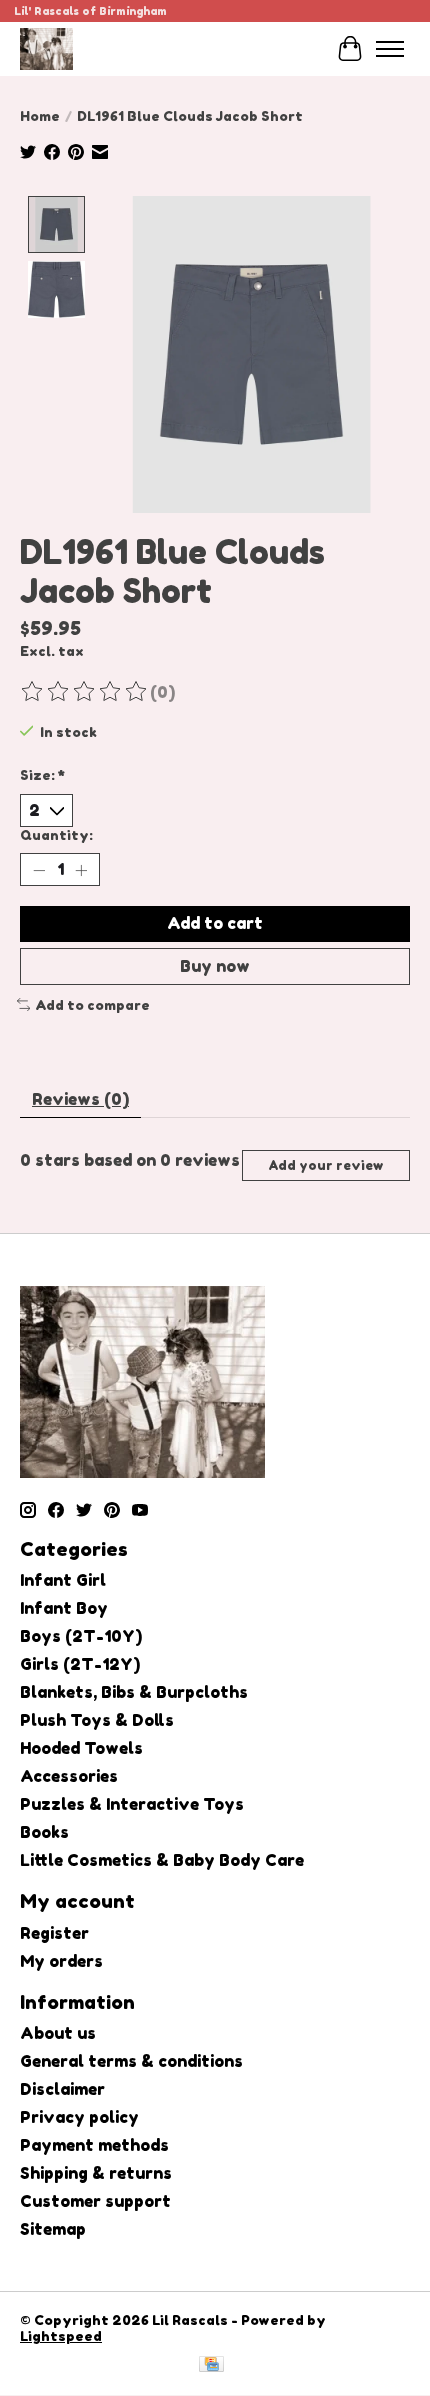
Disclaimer (62, 2089)
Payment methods (94, 2145)
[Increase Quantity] (81, 870)
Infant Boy (64, 1608)
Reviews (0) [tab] (80, 1099)
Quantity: (56, 835)
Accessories (69, 1776)
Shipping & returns (96, 2173)
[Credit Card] (211, 2365)
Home (40, 116)
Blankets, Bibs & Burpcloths (134, 1692)
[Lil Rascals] (46, 48)
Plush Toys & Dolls (97, 1720)
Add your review (325, 1165)
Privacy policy (79, 2117)
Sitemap (53, 2229)
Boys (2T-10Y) (81, 1636)
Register (54, 1933)
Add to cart (215, 923)
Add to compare (92, 1005)
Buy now (215, 966)
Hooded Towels (81, 1748)
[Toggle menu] (390, 49)
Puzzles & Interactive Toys (132, 1804)
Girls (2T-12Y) (80, 1664)
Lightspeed (61, 2336)
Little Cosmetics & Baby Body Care (162, 1860)
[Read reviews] (85, 692)
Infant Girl (63, 1580)
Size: (42, 775)
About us (58, 2033)
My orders (61, 1961)
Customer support (95, 2201)
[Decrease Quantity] (39, 870)
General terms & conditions (131, 2061)
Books (44, 1832)
